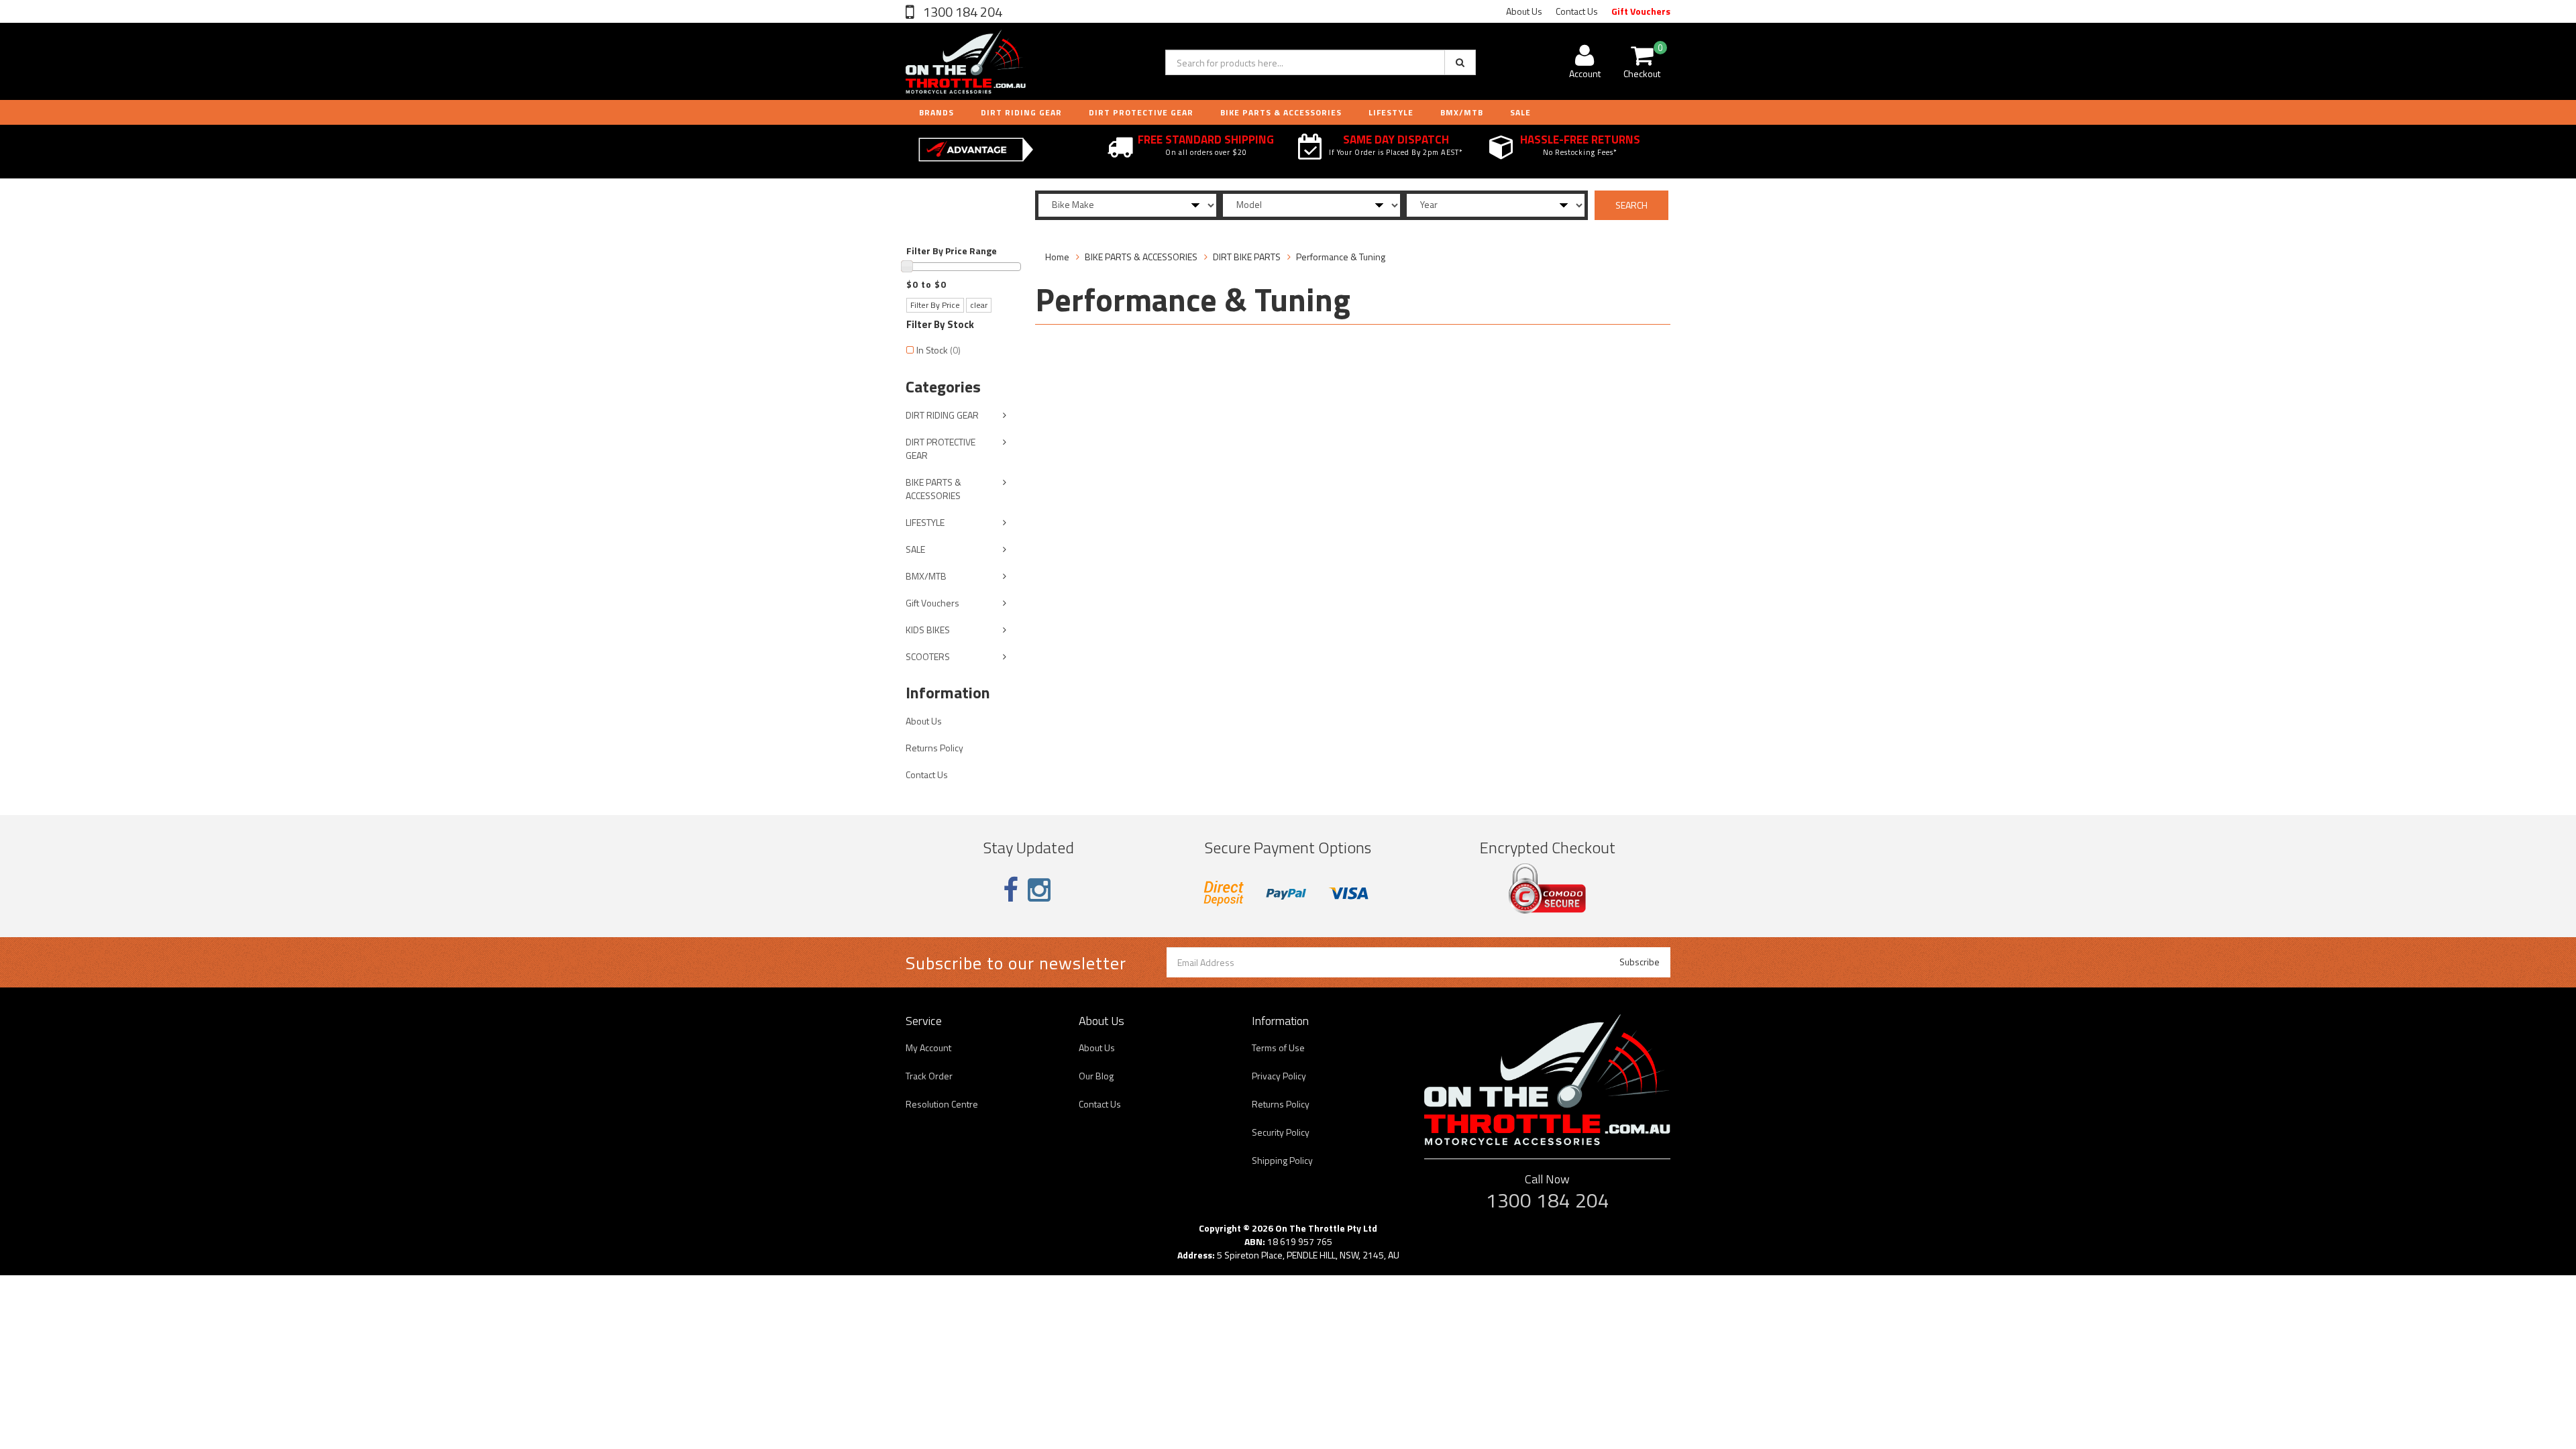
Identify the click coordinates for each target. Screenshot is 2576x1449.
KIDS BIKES (928, 630)
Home (1057, 257)
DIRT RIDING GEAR (1021, 112)
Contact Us (1577, 11)
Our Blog (1096, 1076)
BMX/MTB (1462, 112)
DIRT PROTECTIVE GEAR (1141, 112)
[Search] (1460, 62)
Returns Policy (934, 748)
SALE (915, 549)
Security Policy (1281, 1132)
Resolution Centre (942, 1104)
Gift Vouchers (1641, 11)
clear (979, 305)
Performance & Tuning (1341, 257)
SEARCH (1631, 205)
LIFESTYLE (1391, 112)
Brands (936, 112)
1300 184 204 (961, 12)
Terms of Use (1278, 1048)
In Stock (938, 350)
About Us (1524, 11)
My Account (928, 1048)
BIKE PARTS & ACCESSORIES (1281, 112)
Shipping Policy (1282, 1160)
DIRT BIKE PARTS (1247, 257)
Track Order (929, 1076)
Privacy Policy (1279, 1076)
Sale (1520, 112)
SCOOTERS (928, 656)
